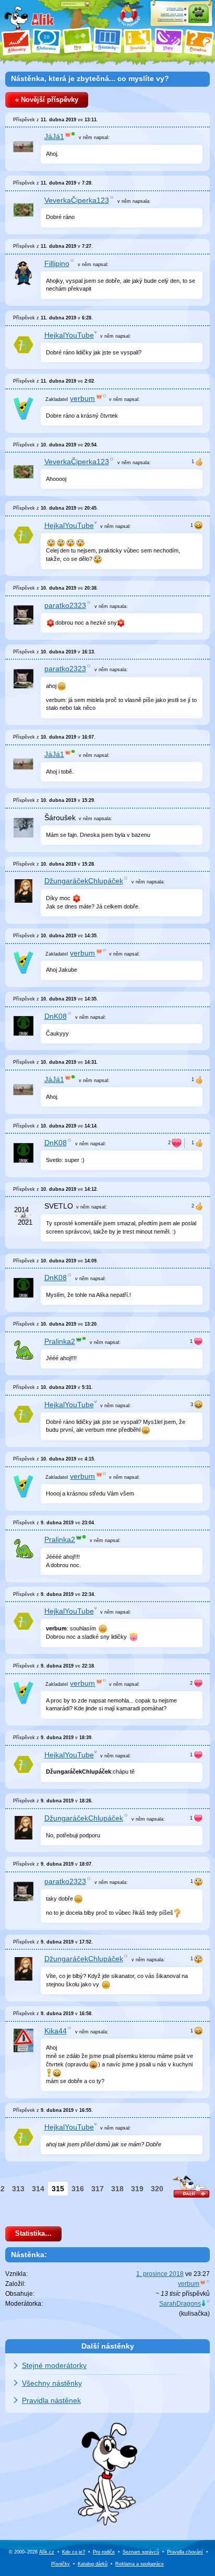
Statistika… (33, 2234)
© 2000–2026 (32, 2552)
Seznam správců (141, 2552)
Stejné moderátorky (54, 2365)
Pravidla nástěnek (51, 2400)
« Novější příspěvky (47, 100)
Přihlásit (198, 20)
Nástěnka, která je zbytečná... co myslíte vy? (90, 78)
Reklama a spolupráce (140, 2564)
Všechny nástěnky (52, 2383)
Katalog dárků (93, 2564)
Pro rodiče (104, 2552)
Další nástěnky (108, 2346)
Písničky (61, 2564)
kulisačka (194, 2314)
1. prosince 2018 (160, 2274)
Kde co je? (74, 2552)
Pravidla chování (185, 2552)
